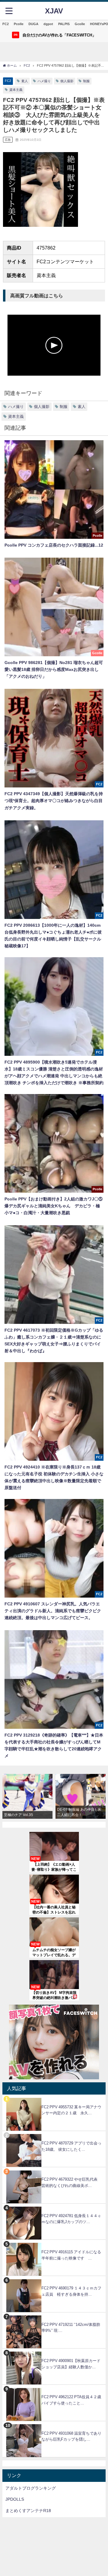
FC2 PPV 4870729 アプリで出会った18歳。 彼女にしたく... (71, 2146)
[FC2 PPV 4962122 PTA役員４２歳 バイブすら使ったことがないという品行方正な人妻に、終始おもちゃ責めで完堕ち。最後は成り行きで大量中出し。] (54, 2388)
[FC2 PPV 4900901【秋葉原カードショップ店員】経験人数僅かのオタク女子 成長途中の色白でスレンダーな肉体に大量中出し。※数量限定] (54, 2352)
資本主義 (16, 90)
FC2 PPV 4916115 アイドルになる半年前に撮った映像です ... (71, 2255)
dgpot (48, 24)
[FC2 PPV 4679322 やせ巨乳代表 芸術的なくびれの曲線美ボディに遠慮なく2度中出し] (54, 2170)
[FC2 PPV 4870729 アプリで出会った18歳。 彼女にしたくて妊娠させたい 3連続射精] (54, 2134)
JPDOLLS (15, 2499)
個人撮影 (67, 81)
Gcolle (80, 24)
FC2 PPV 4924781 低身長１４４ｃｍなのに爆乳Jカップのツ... (71, 2219)
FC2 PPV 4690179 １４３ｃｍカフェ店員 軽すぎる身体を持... (71, 2291)
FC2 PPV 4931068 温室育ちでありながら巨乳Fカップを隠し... (71, 2436)
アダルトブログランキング (31, 2488)
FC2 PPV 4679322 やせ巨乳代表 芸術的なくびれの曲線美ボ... (71, 2182)
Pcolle (19, 24)
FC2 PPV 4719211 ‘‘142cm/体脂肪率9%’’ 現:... (71, 2328)
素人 (25, 81)
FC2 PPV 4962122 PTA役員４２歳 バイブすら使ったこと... (73, 2400)
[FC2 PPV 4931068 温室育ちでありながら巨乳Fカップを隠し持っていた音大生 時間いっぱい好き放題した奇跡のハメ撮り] (54, 2424)
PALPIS (64, 24)
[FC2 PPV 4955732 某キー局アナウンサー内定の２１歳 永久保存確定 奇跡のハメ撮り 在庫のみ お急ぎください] (54, 2098)
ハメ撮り (44, 81)
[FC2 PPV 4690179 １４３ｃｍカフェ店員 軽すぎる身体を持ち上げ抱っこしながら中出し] (54, 2279)
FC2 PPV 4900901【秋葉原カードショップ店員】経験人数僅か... (71, 2364)
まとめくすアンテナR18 (28, 2511)
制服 (86, 81)
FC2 (6, 24)
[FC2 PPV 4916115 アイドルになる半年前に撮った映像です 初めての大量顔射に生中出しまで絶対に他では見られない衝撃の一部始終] (54, 2243)
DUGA (33, 24)
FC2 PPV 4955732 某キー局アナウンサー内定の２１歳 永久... (71, 2110)
